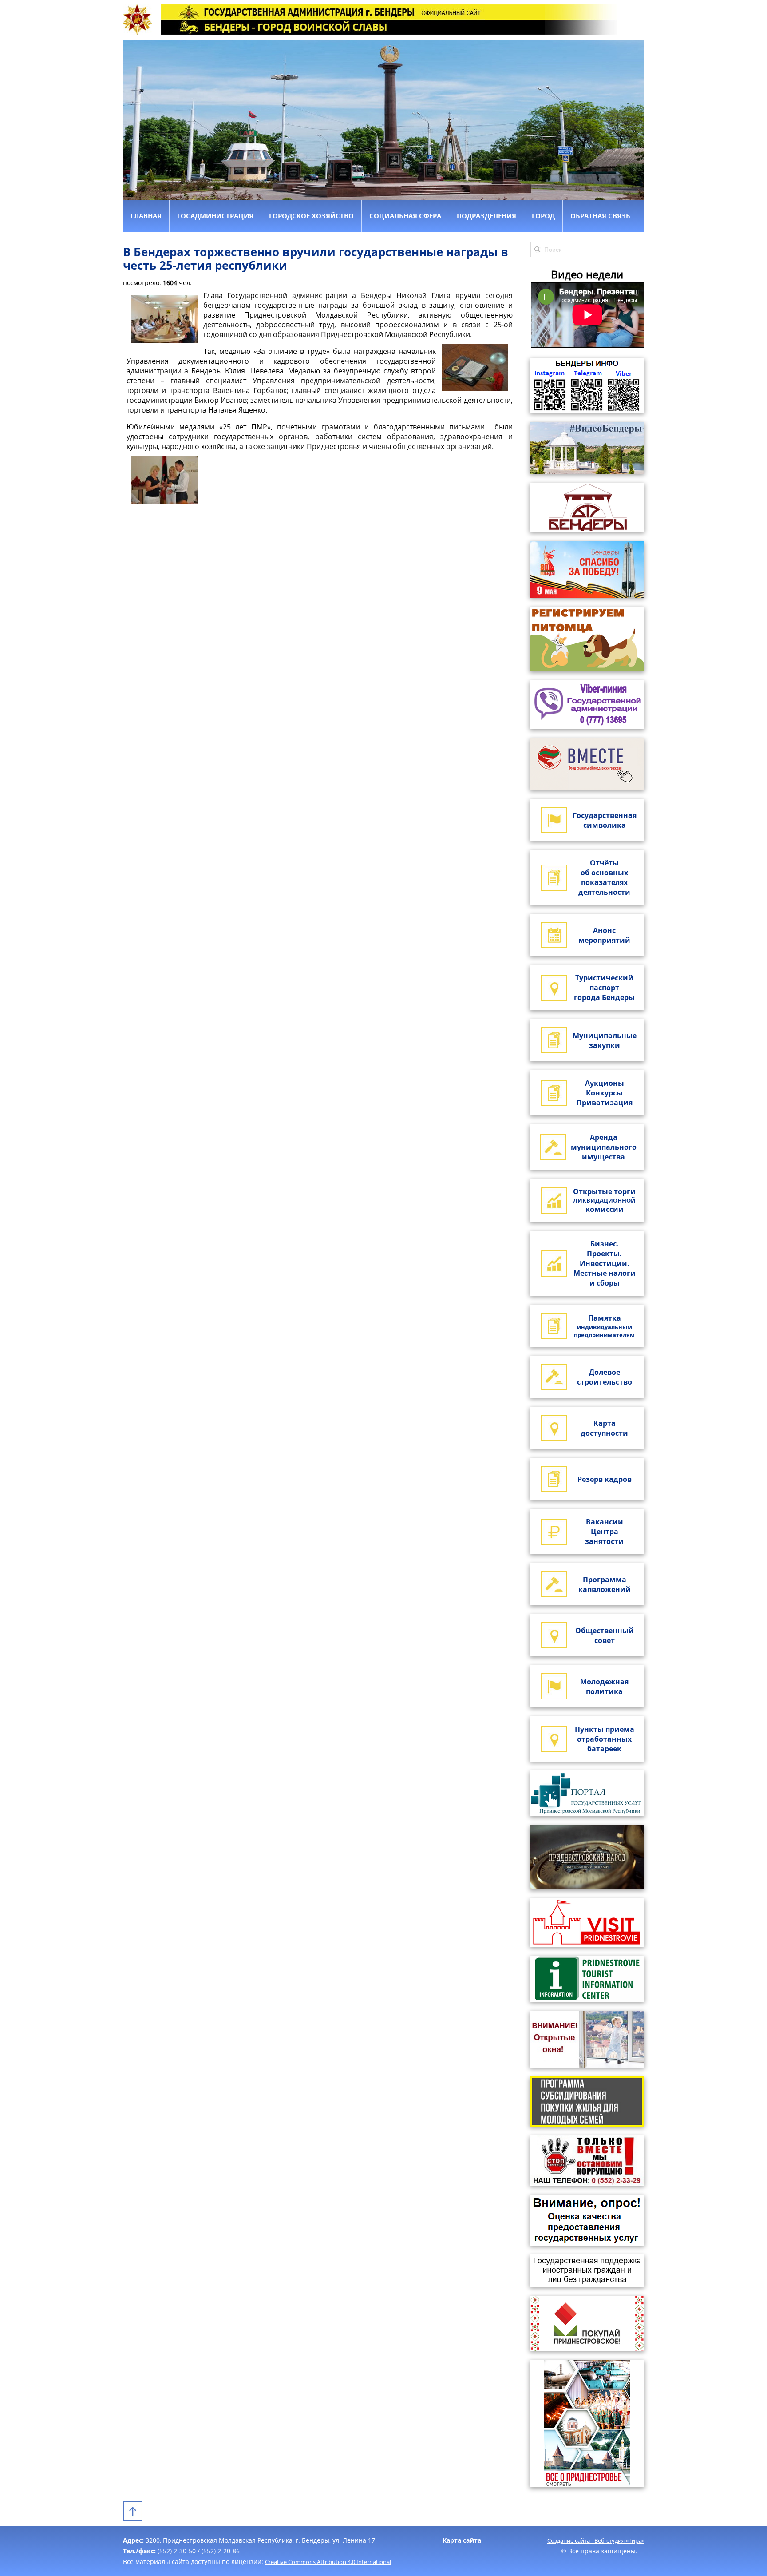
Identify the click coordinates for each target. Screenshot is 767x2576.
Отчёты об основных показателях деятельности (604, 877)
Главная (146, 216)
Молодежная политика (604, 1687)
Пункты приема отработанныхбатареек (605, 1739)
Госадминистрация (215, 216)
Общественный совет (605, 1635)
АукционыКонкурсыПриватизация (605, 1093)
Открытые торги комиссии (604, 1200)
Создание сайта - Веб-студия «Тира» (596, 2540)
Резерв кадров (605, 1479)
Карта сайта (462, 2540)
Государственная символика (605, 820)
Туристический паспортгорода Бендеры (604, 988)
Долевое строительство (605, 1377)
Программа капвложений (605, 1584)
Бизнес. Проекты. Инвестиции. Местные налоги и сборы (605, 1263)
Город (543, 216)
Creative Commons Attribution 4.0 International (328, 2562)
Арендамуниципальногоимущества (604, 1147)
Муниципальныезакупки (605, 1040)
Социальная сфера (405, 216)
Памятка (604, 1326)
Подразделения (486, 216)
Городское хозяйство (311, 216)
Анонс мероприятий (604, 935)
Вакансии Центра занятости (604, 1532)
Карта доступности (604, 1428)
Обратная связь (600, 216)
